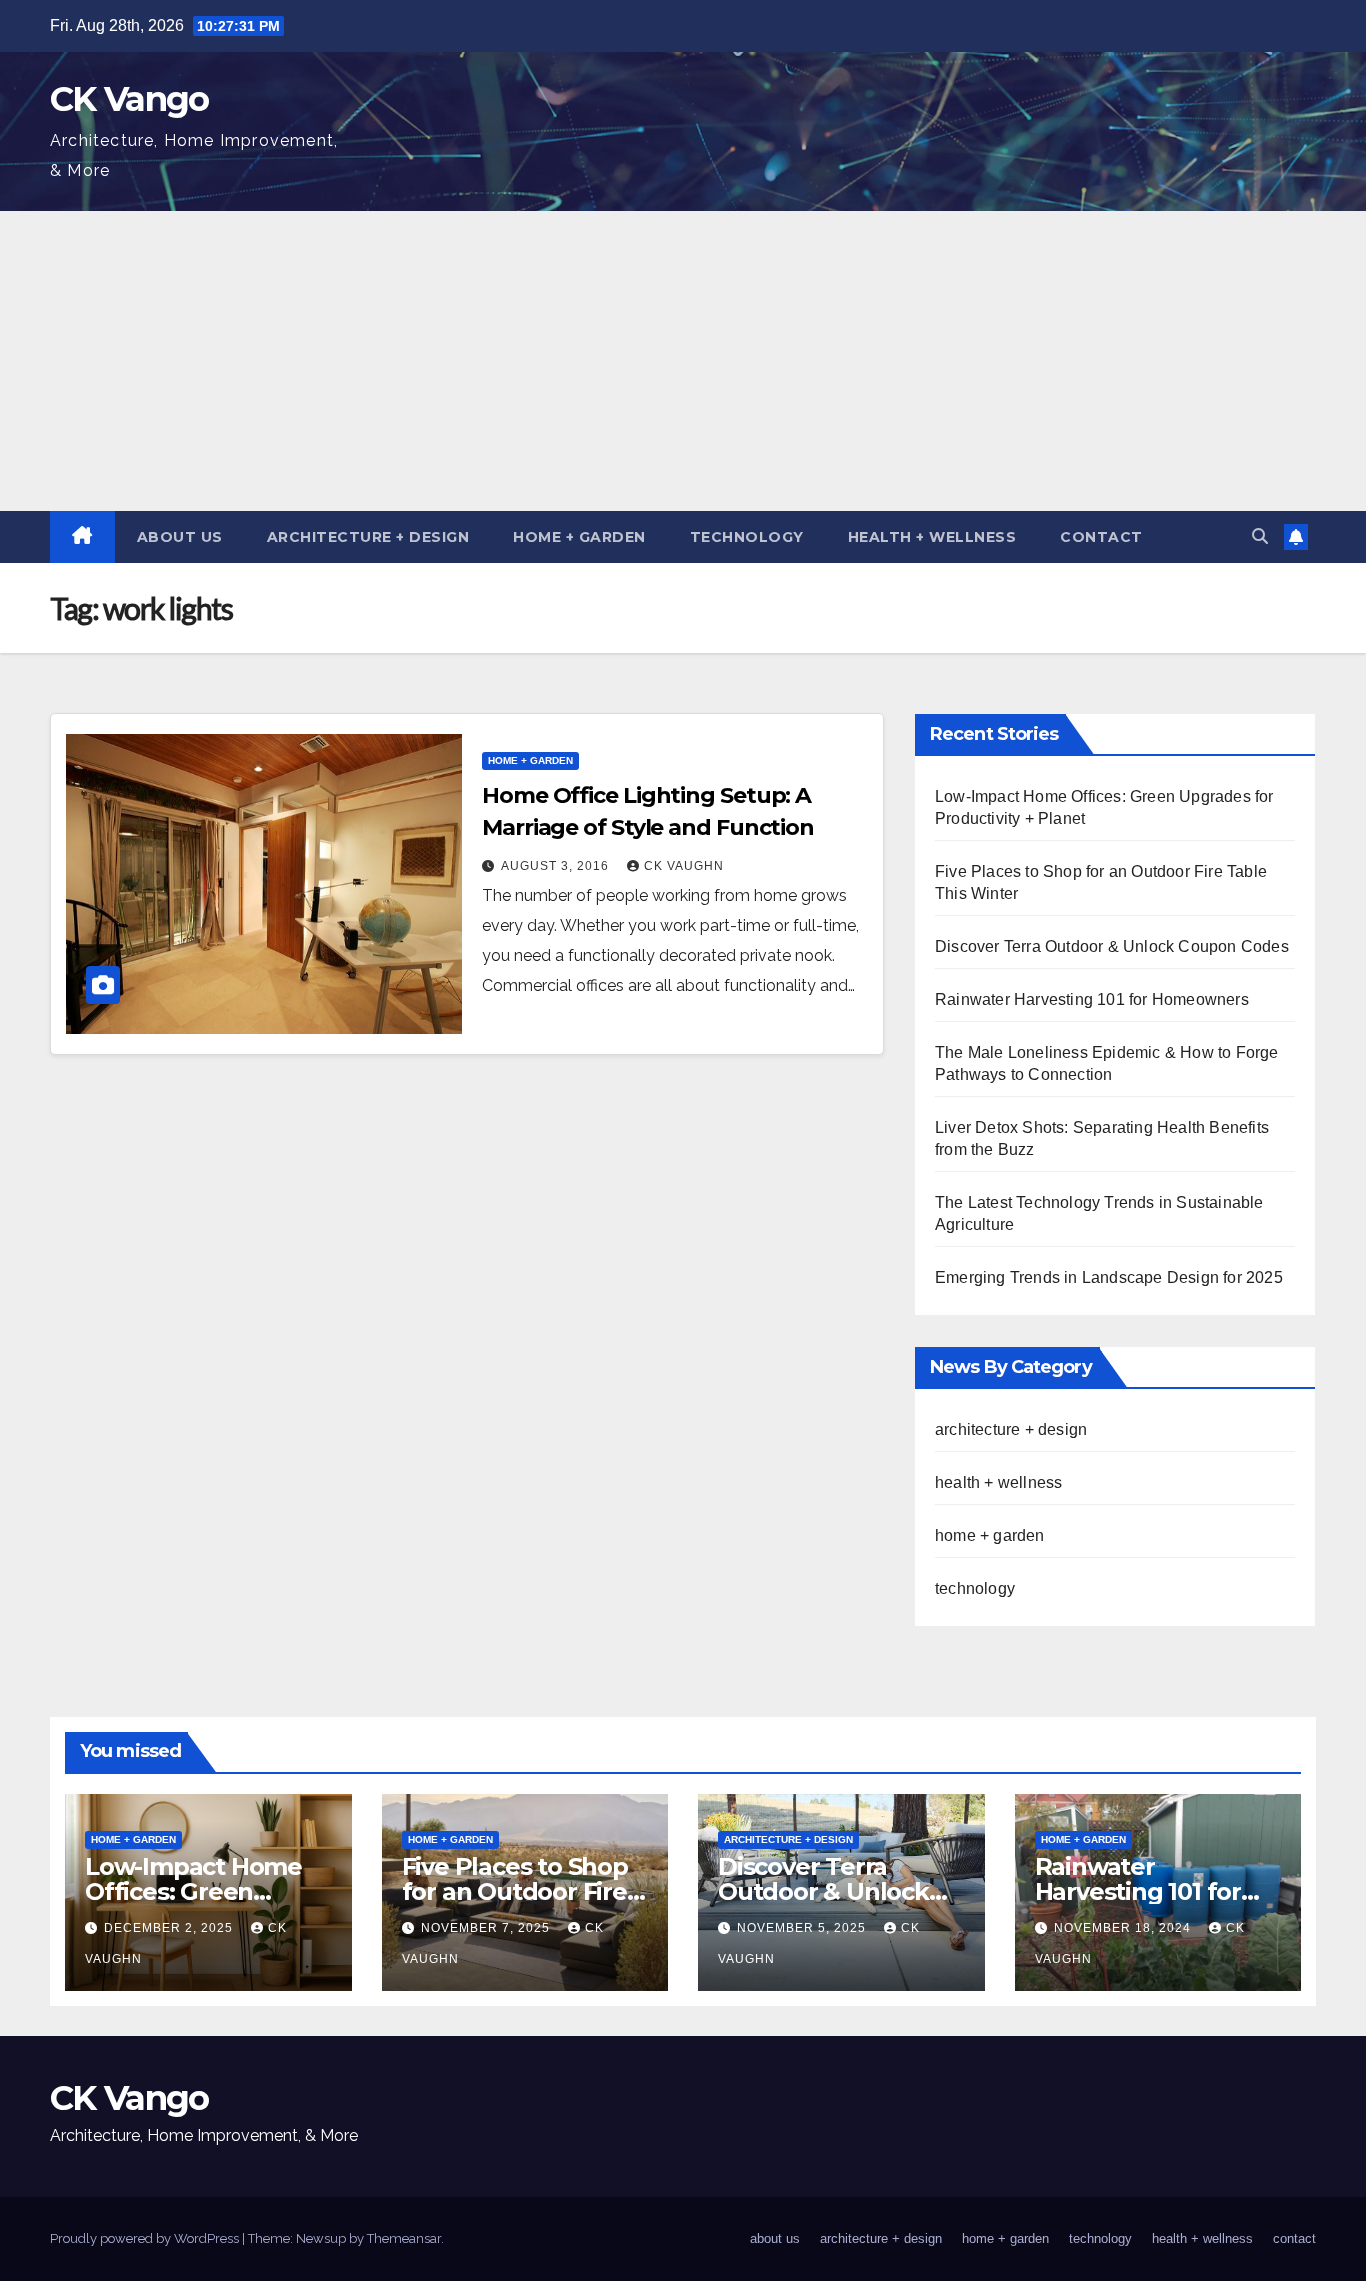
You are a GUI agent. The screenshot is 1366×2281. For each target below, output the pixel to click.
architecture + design (368, 537)
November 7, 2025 (487, 1928)
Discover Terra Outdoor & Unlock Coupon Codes (1112, 946)
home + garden (579, 537)
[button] (1260, 536)
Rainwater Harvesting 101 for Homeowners (1092, 999)
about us (180, 537)
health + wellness (932, 537)
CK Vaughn (684, 866)
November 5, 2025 (803, 1928)
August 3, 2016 (557, 866)
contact (1101, 537)
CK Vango (129, 99)
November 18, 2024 (1124, 1928)
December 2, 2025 (170, 1928)
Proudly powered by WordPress (146, 2238)
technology (747, 537)
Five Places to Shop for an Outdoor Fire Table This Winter (515, 1891)
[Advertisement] (683, 361)
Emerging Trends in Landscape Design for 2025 (1109, 1277)
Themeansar (404, 2238)
